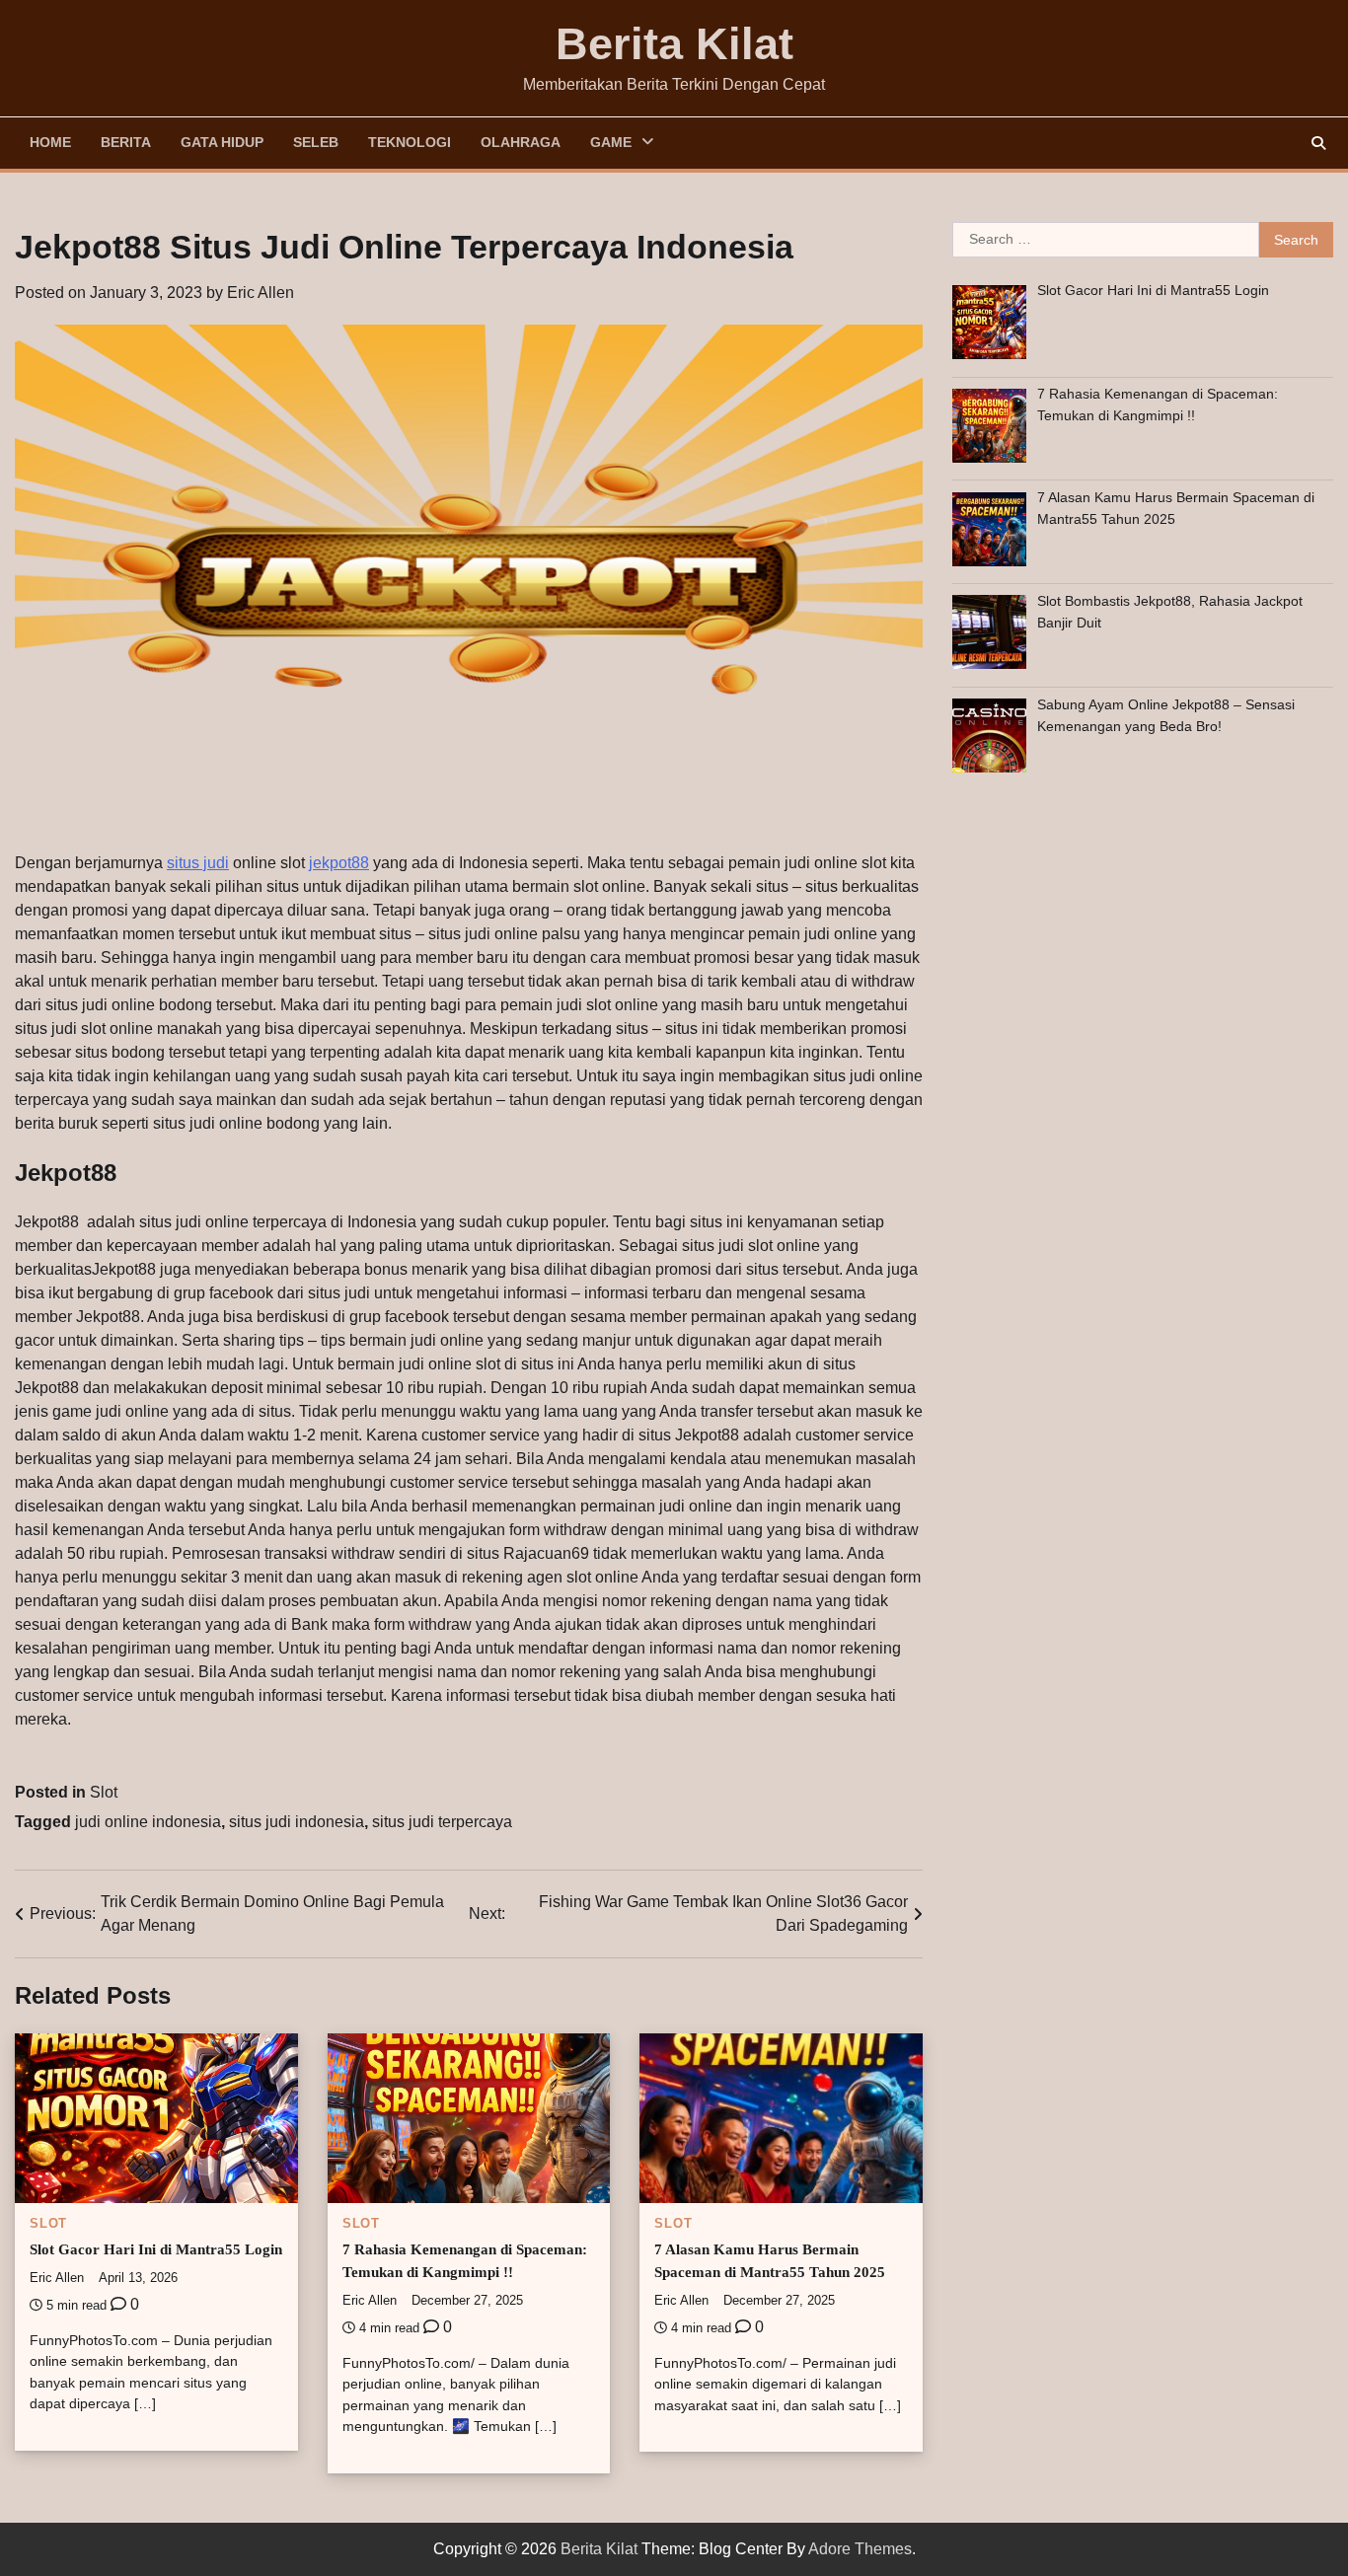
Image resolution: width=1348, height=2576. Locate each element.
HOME (50, 142)
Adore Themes (860, 2549)
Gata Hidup (222, 142)
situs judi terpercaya (442, 1822)
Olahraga (521, 142)
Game (611, 142)
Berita (126, 142)
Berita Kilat (674, 44)
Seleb (316, 142)
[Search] (1318, 143)
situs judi (198, 863)
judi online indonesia (148, 1822)
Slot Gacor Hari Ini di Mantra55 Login (156, 2249)
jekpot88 (339, 863)
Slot (104, 1792)
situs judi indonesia (297, 1822)
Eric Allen (261, 293)
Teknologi (410, 142)
